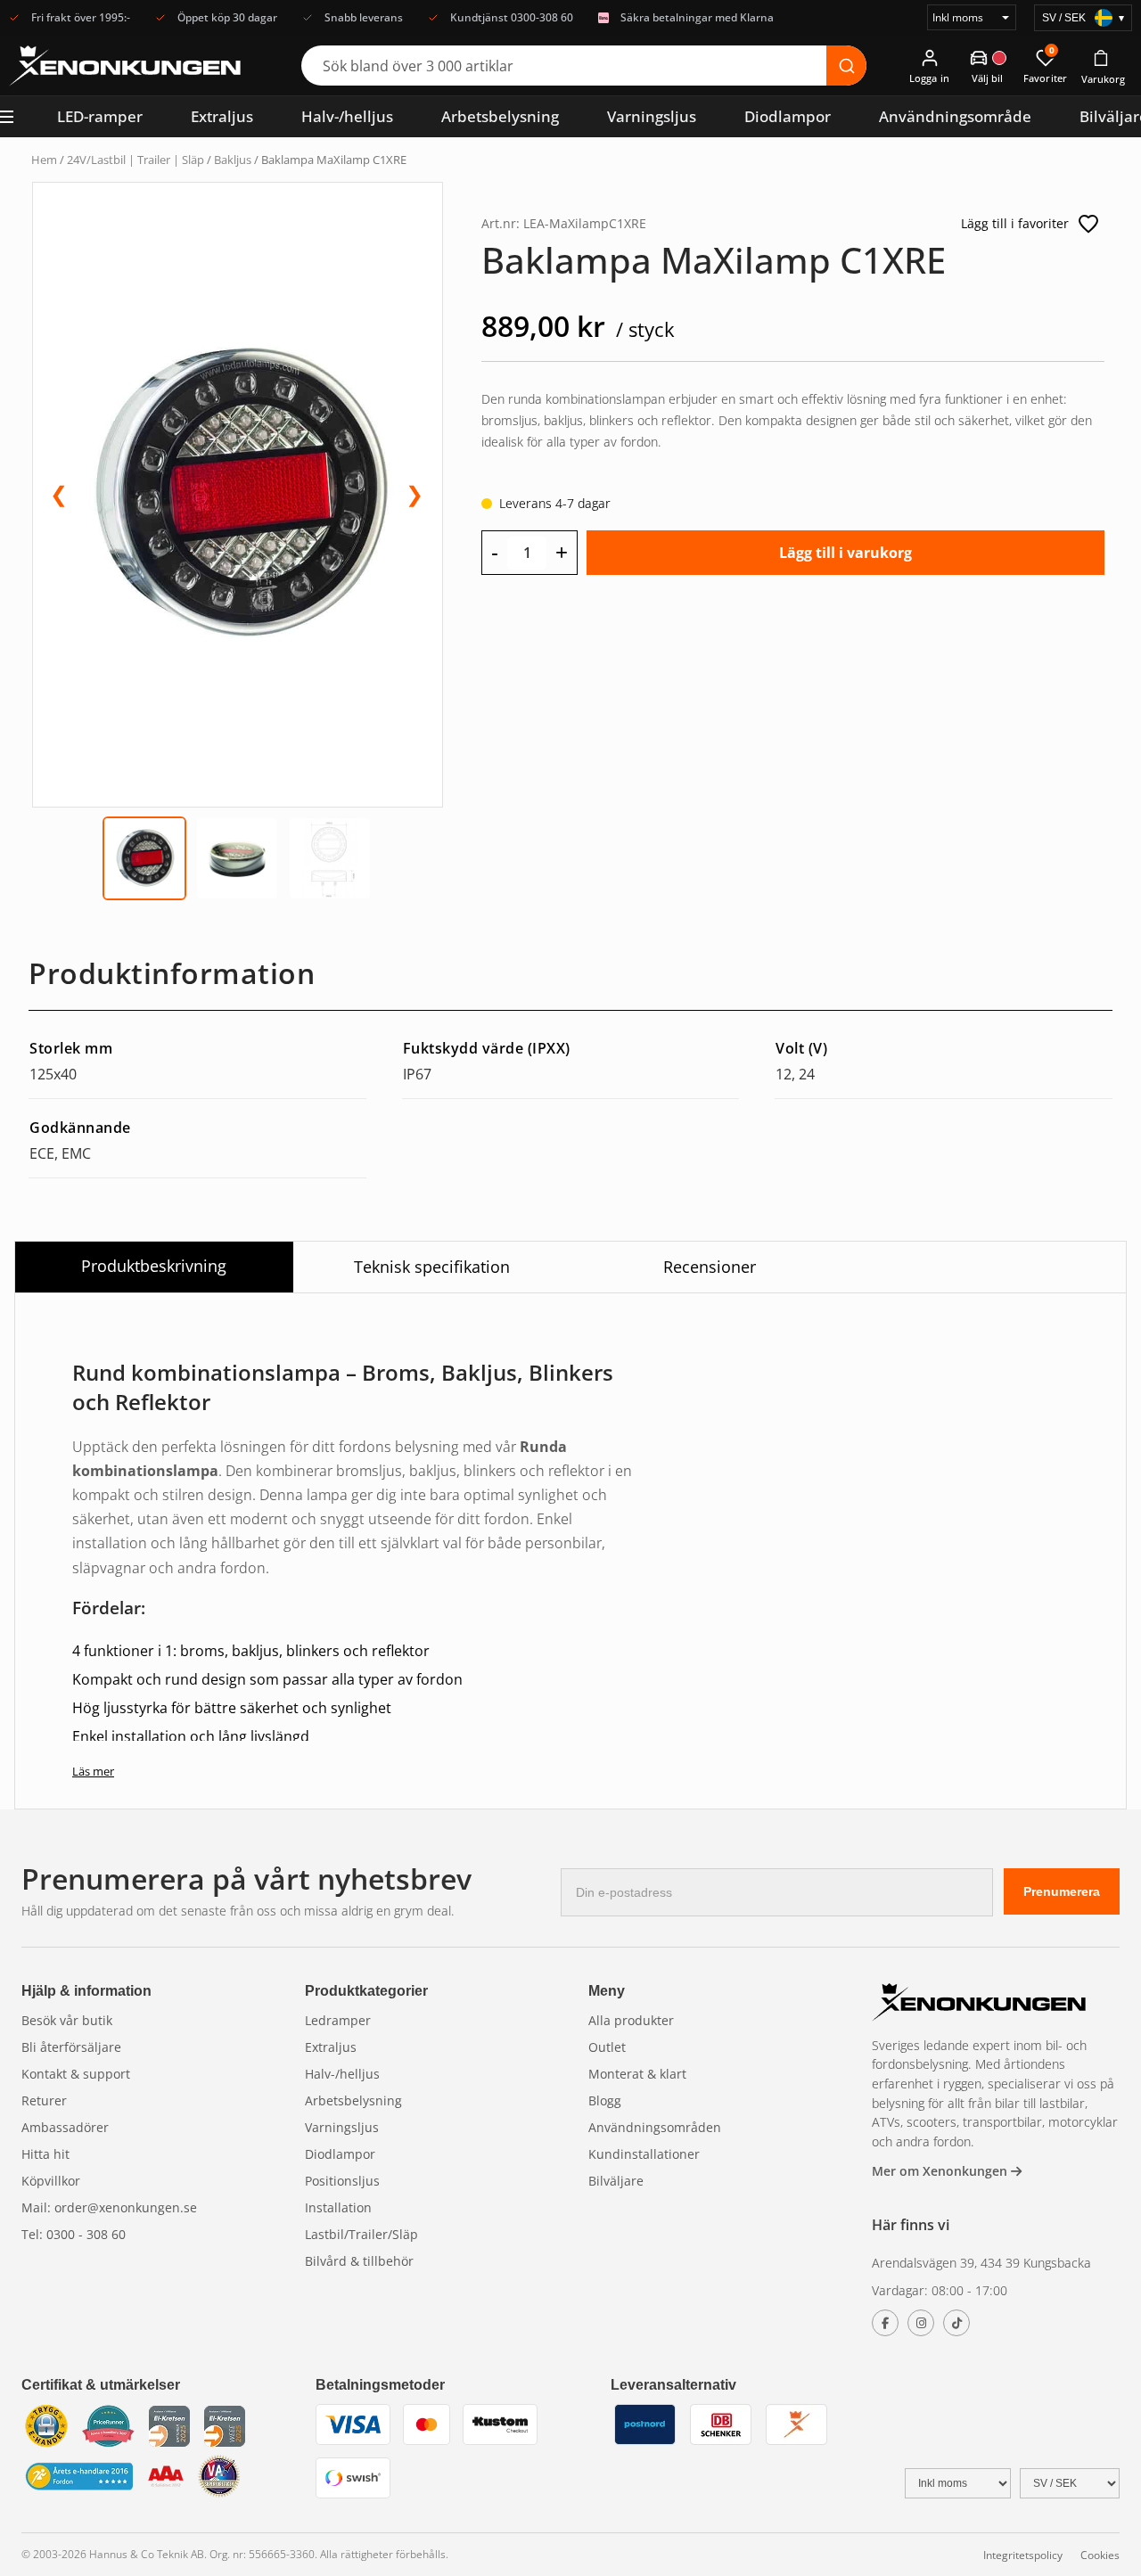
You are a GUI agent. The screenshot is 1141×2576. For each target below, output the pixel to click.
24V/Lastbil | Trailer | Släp (135, 160)
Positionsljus (342, 2181)
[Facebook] (885, 2323)
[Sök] (846, 66)
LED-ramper (100, 116)
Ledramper (338, 2020)
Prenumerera (1062, 1891)
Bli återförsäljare (71, 2047)
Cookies (1100, 2555)
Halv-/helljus (347, 116)
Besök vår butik (67, 2020)
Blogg (605, 2100)
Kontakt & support (76, 2074)
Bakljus (233, 160)
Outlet (607, 2047)
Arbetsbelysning (500, 116)
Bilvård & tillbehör (359, 2261)
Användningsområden (655, 2127)
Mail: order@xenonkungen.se (109, 2207)
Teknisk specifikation (432, 1267)
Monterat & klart (637, 2074)
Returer (44, 2100)
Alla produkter (631, 2020)
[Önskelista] (1088, 224)
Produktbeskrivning (154, 1266)
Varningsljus (652, 116)
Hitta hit (45, 2154)
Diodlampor (788, 116)
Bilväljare (616, 2181)
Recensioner (710, 1267)
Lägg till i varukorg (845, 553)
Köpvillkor (51, 2181)
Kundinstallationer (644, 2154)
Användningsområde (955, 116)
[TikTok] (956, 2323)
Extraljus (222, 116)
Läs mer (93, 1771)
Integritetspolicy (1023, 2555)
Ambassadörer (65, 2127)
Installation (338, 2207)
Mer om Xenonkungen (941, 2171)
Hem (44, 160)
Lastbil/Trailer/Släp (361, 2234)
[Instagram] (921, 2323)
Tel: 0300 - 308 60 (74, 2234)
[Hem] (979, 2004)
